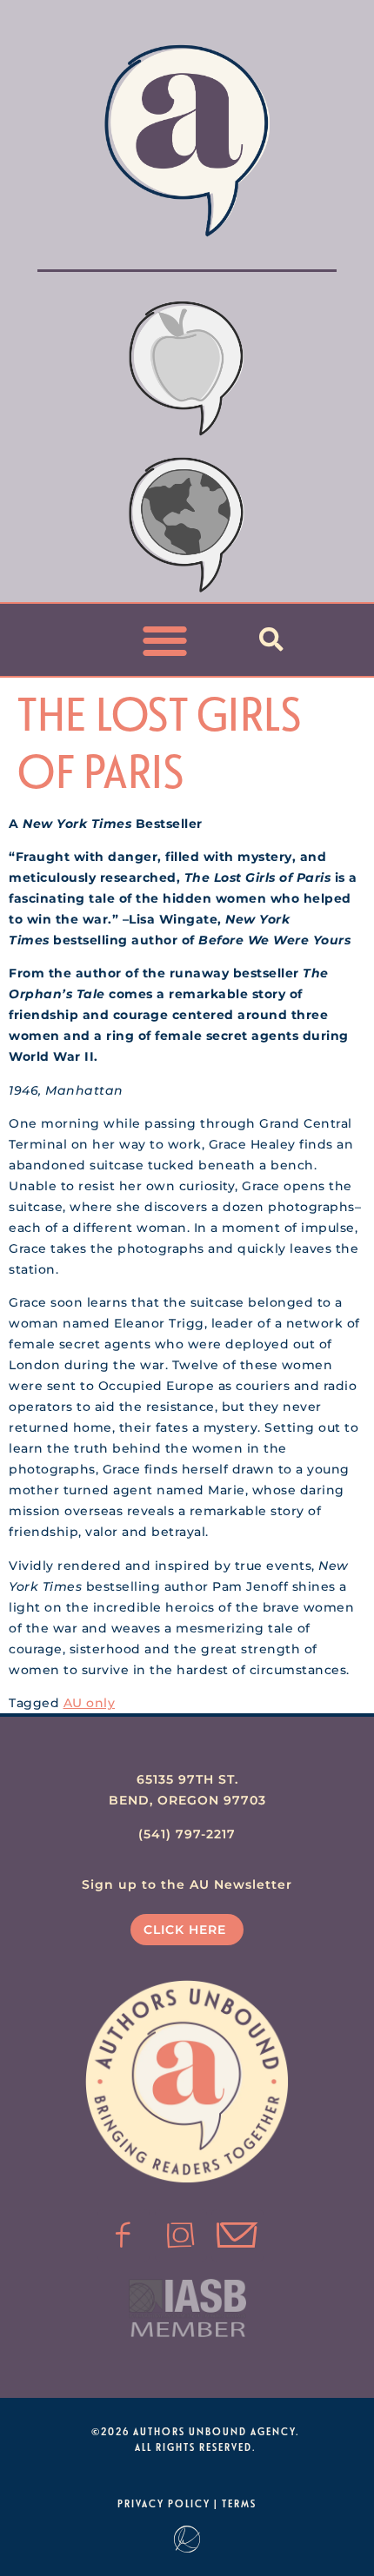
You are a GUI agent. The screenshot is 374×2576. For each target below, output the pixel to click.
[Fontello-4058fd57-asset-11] (124, 2235)
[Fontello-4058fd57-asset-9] (181, 2235)
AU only (90, 1703)
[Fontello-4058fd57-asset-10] (237, 2235)
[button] (166, 640)
